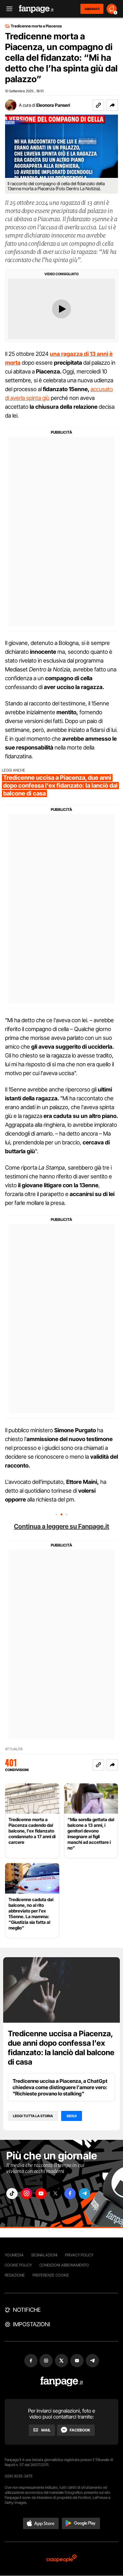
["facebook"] (70, 2194)
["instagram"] (26, 2194)
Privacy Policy (79, 2255)
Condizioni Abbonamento (64, 2265)
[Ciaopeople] (61, 2559)
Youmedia (14, 2255)
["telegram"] (85, 2194)
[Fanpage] (62, 2382)
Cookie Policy (18, 2265)
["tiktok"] (12, 2194)
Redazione (15, 2275)
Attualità (14, 1749)
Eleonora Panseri (53, 105)
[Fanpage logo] (36, 9)
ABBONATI (92, 9)
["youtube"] (41, 2194)
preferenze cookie (51, 2275)
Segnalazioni (44, 2255)
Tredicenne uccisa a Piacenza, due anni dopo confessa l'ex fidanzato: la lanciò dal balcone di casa (61, 2048)
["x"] (56, 2194)
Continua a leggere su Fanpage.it (61, 1526)
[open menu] (7, 9)
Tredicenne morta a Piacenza (36, 26)
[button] (112, 105)
